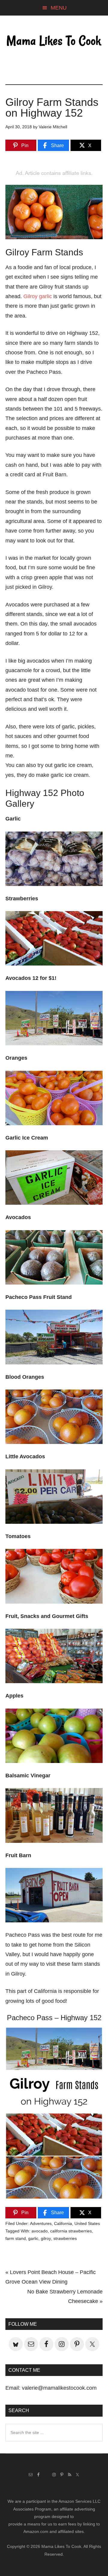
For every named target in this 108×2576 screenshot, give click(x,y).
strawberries (65, 2238)
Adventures (41, 2223)
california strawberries (71, 2231)
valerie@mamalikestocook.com (59, 2388)
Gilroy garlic (38, 296)
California (63, 2223)
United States (87, 2223)
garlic (33, 2238)
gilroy (46, 2238)
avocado (40, 2231)
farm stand (16, 2238)
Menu (59, 8)
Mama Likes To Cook (54, 41)
